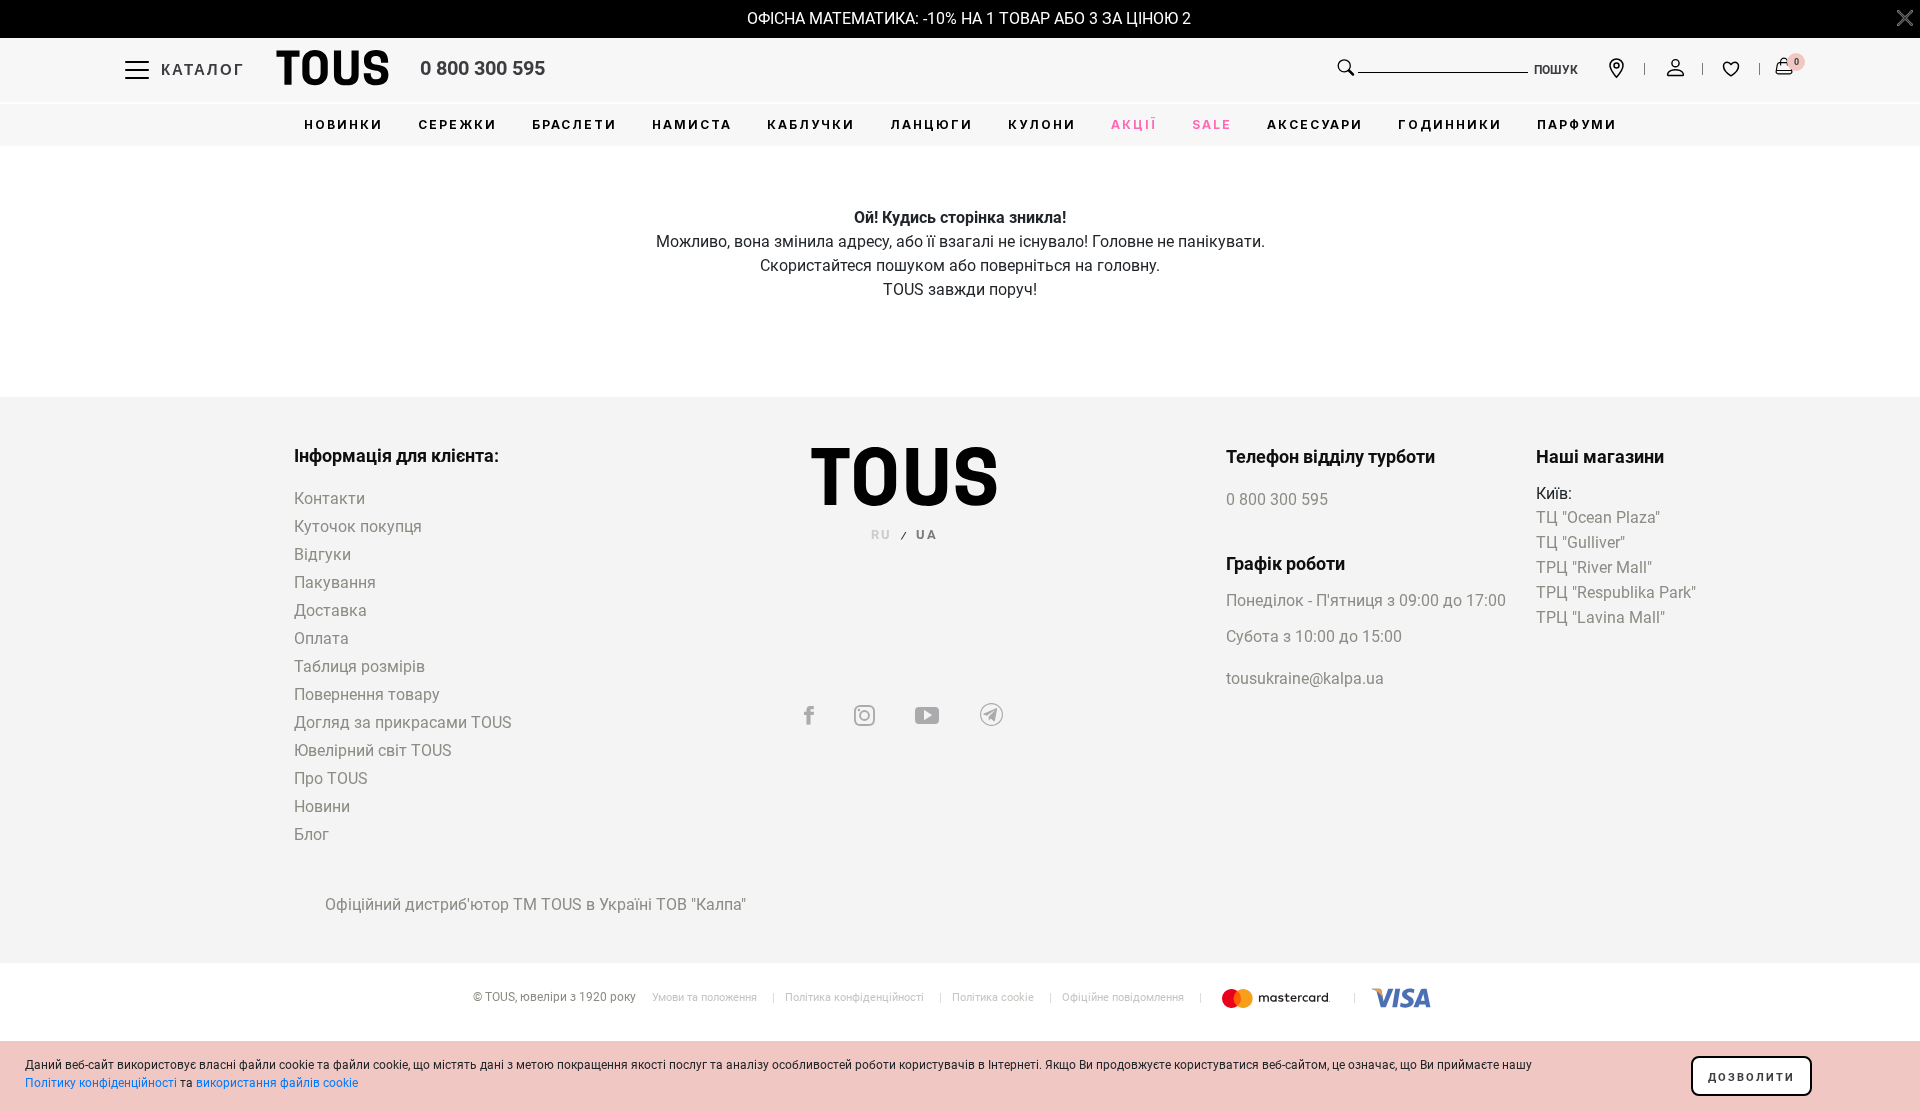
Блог (311, 834)
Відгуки (322, 554)
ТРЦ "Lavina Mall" (1600, 618)
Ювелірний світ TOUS (373, 750)
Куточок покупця (358, 526)
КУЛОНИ (1042, 124)
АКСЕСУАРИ (1315, 124)
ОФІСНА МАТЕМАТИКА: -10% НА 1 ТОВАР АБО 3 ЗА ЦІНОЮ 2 (958, 18)
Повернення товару (367, 694)
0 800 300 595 (482, 68)
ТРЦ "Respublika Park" (1616, 593)
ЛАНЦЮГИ (931, 124)
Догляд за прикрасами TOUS (403, 722)
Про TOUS (331, 778)
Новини (322, 806)
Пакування (335, 582)
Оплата (321, 638)
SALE (1212, 124)
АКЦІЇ (1134, 124)
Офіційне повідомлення (1123, 997)
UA (927, 534)
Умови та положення (704, 997)
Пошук (1556, 70)
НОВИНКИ (343, 124)
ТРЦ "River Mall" (1594, 568)
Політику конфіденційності (101, 1083)
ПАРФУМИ (1577, 124)
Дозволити (1751, 1077)
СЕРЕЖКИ (457, 124)
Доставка (330, 610)
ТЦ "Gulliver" (1580, 543)
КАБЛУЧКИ (811, 124)
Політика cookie (993, 997)
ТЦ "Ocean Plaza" (1598, 518)
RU (881, 534)
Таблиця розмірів (359, 666)
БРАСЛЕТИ (574, 124)
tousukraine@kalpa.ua (1305, 678)
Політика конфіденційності (854, 997)
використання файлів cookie (277, 1083)
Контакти (329, 498)
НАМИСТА (692, 124)
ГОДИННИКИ (1450, 124)
